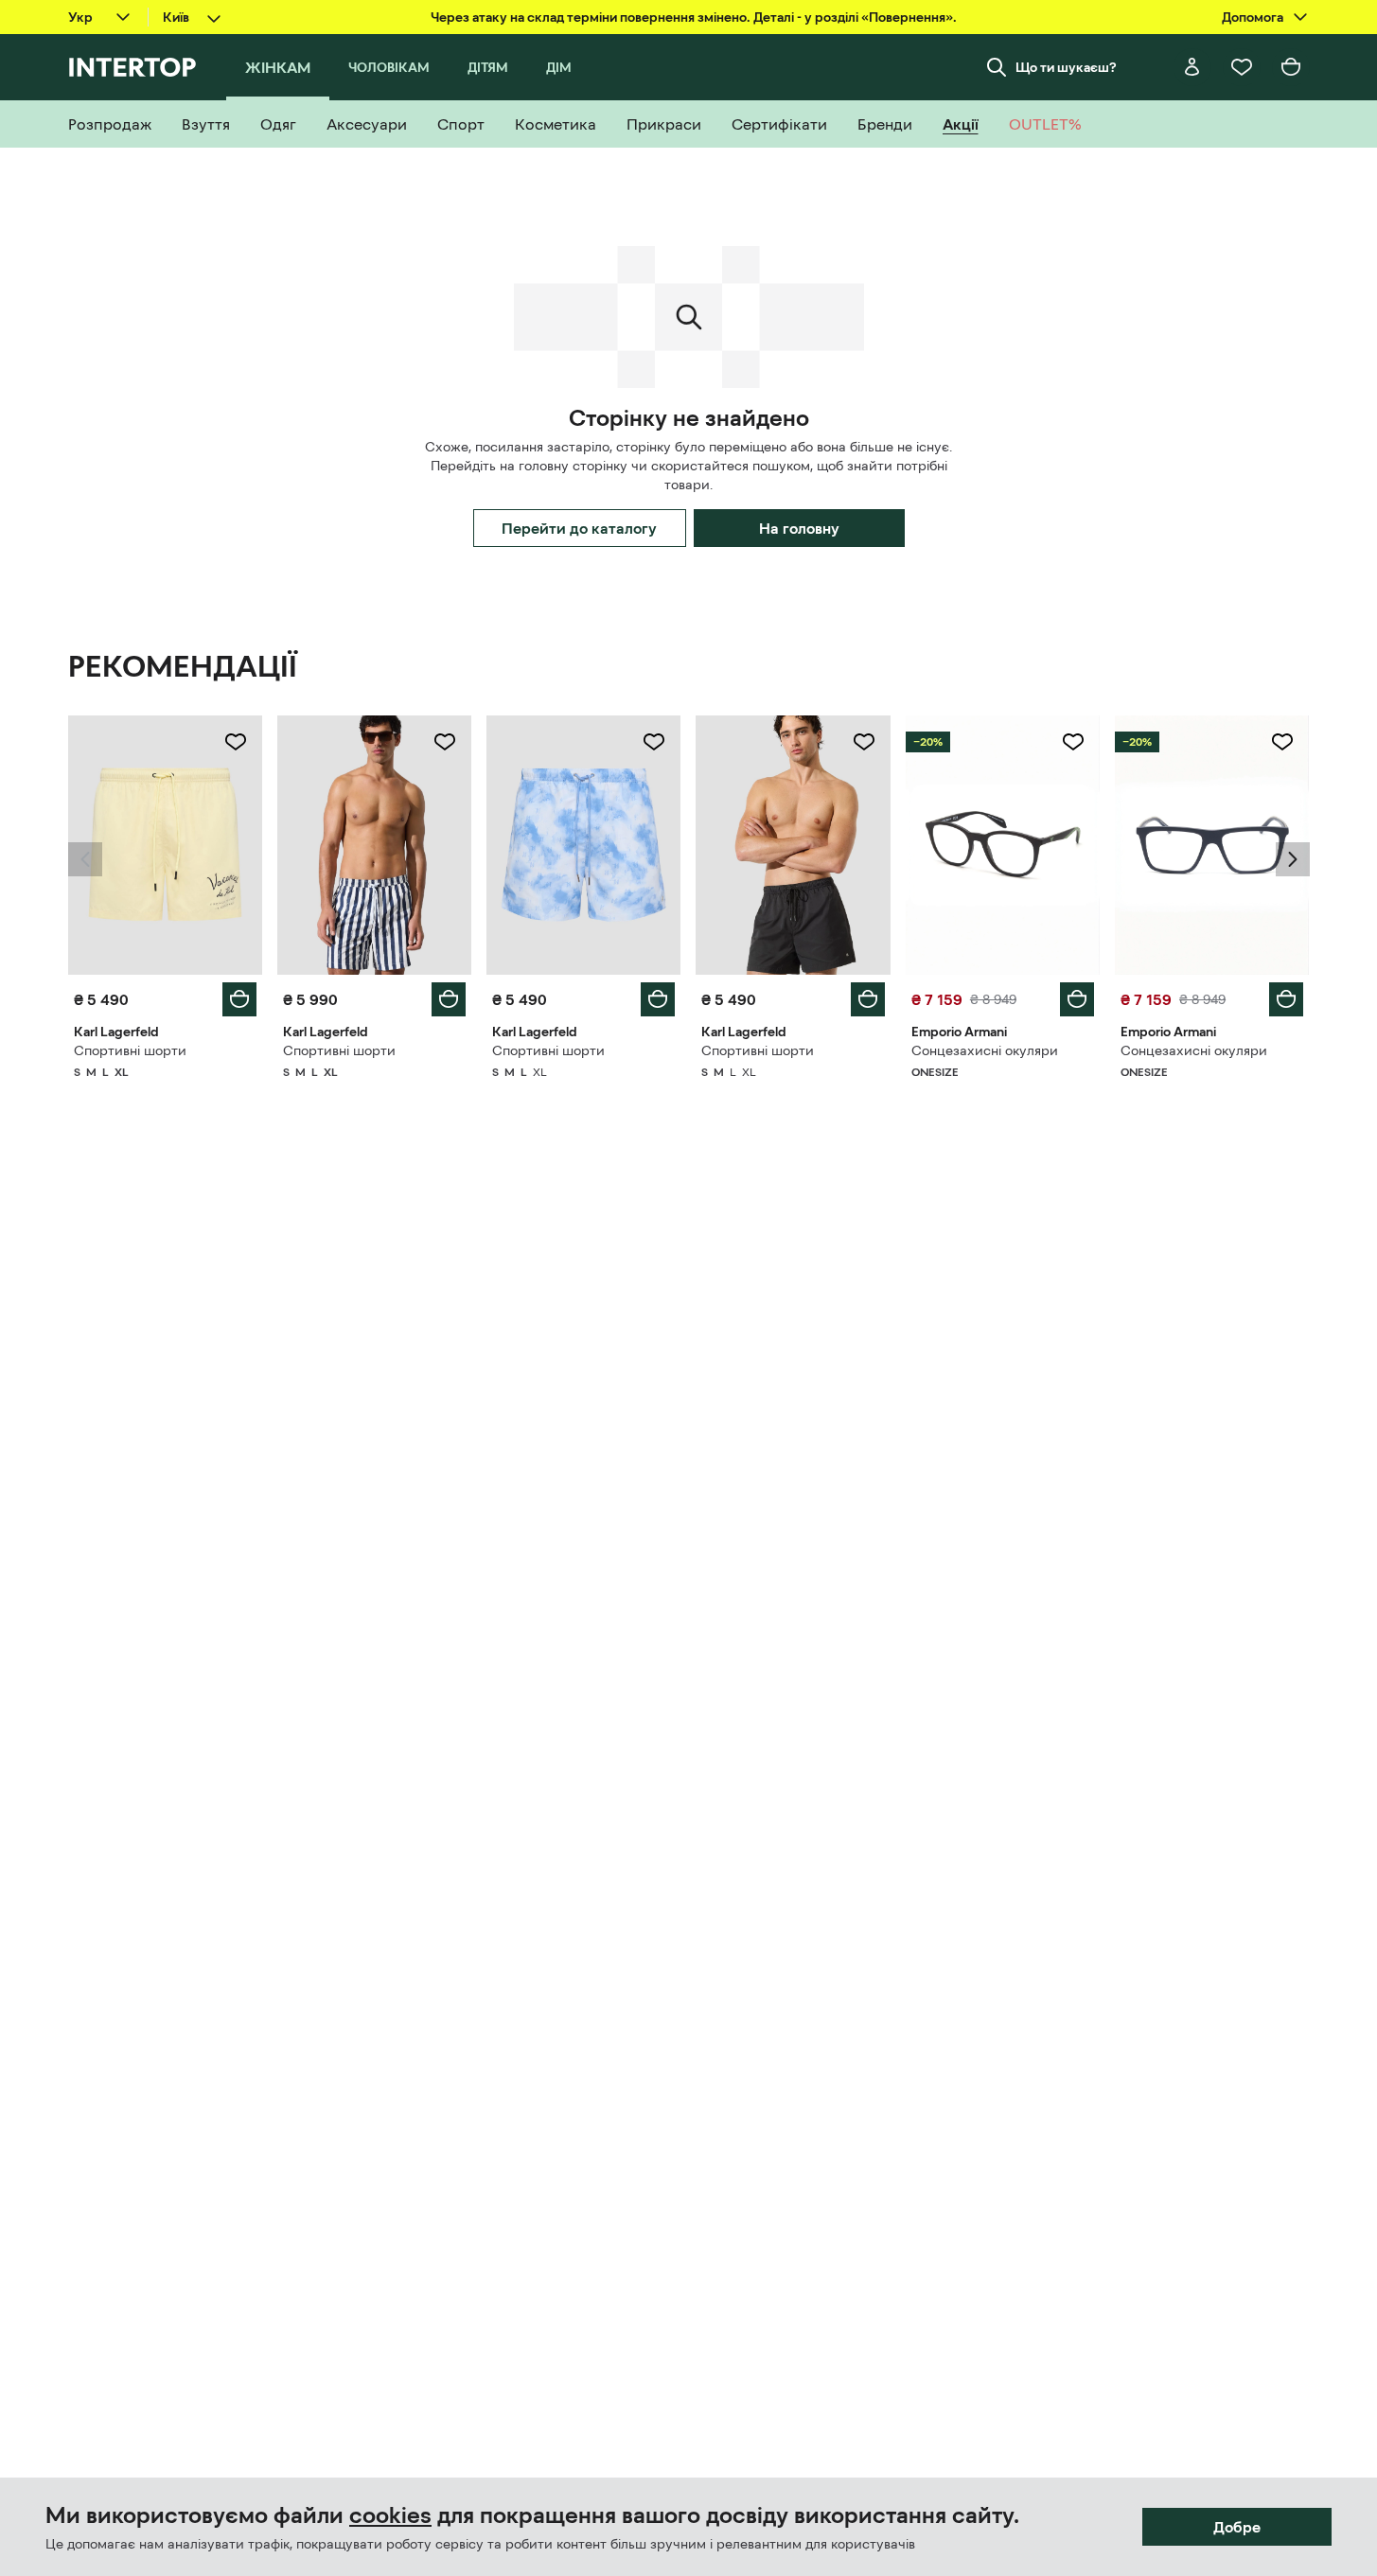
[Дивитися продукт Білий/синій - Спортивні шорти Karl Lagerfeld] (374, 845)
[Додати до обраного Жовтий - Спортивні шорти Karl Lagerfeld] (236, 742)
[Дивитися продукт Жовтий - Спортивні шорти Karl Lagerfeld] (165, 845)
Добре (1237, 2527)
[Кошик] (1291, 67)
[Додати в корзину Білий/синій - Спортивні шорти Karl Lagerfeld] (449, 999)
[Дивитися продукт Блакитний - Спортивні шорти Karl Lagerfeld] (583, 845)
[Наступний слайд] (1293, 859)
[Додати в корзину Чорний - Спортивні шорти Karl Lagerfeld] (868, 999)
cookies (390, 2515)
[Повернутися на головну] (132, 67)
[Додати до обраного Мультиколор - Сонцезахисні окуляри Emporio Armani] (1073, 742)
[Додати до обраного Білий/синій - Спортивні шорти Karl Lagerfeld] (445, 742)
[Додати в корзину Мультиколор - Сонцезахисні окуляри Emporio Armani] (1077, 999)
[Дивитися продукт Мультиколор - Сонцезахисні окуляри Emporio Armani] (1003, 845)
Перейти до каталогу (579, 528)
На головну (799, 528)
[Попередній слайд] (85, 859)
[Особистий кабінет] (1192, 67)
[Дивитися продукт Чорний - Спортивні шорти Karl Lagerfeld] (793, 845)
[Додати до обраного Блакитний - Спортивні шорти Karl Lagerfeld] (654, 742)
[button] (85, 859)
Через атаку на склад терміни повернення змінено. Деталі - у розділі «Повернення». (694, 17)
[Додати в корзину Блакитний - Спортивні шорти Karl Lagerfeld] (658, 999)
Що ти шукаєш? (1066, 67)
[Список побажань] (1242, 67)
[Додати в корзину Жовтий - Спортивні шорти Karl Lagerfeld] (239, 999)
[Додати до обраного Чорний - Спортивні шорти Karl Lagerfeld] (864, 742)
